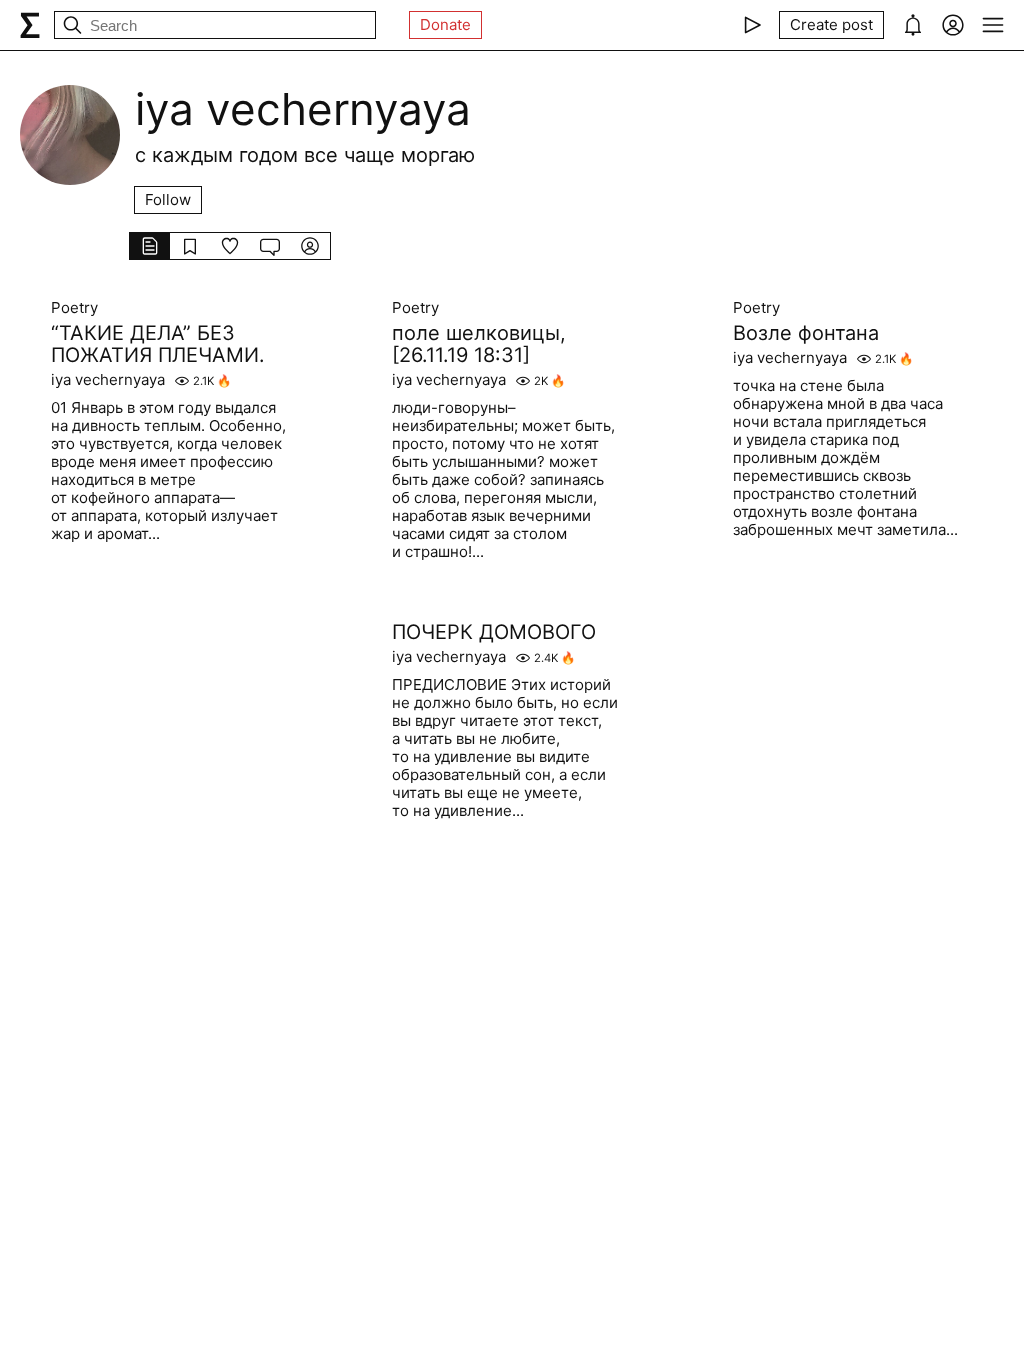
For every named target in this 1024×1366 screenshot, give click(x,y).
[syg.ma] (30, 25)
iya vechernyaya (108, 380)
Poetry (74, 308)
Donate (445, 24)
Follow (168, 199)
